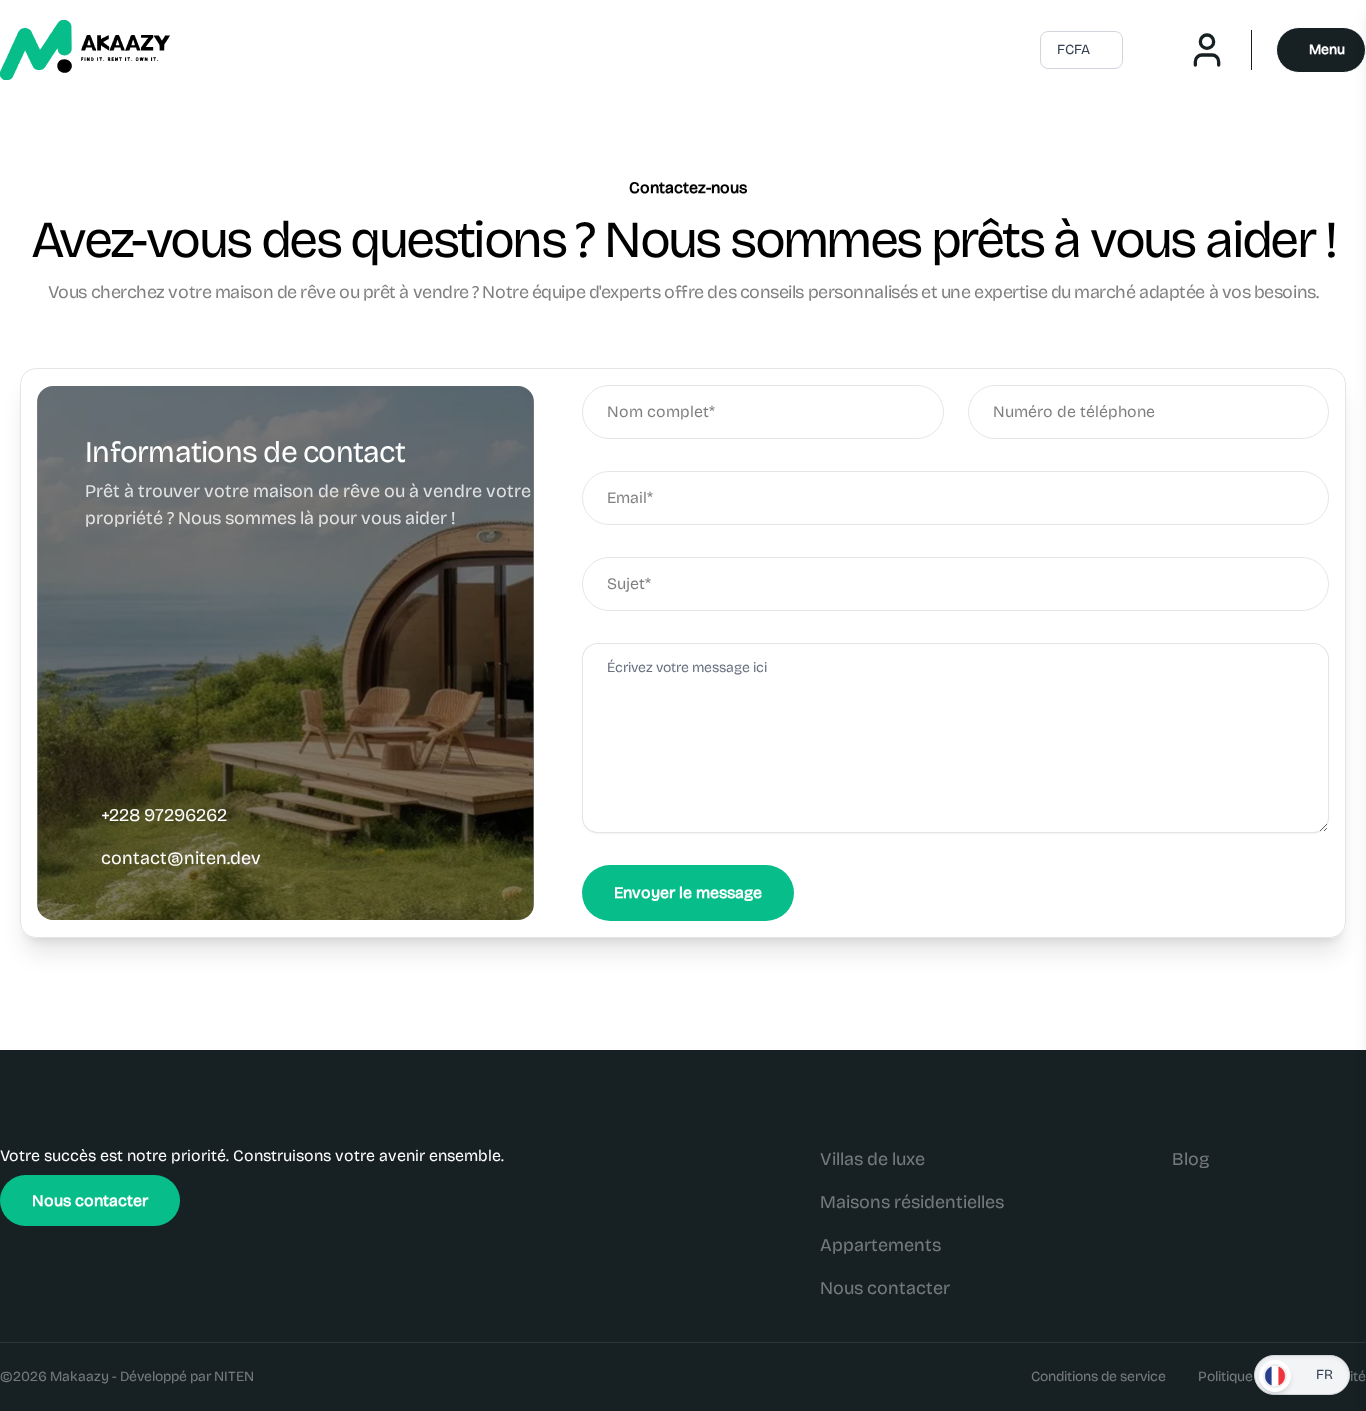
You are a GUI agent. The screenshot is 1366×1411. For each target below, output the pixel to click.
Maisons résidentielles (912, 1202)
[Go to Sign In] (1219, 50)
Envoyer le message (688, 892)
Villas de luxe (872, 1159)
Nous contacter (90, 1200)
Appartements (880, 1245)
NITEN (234, 1376)
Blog (1190, 1159)
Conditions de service (1098, 1376)
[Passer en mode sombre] (1155, 50)
